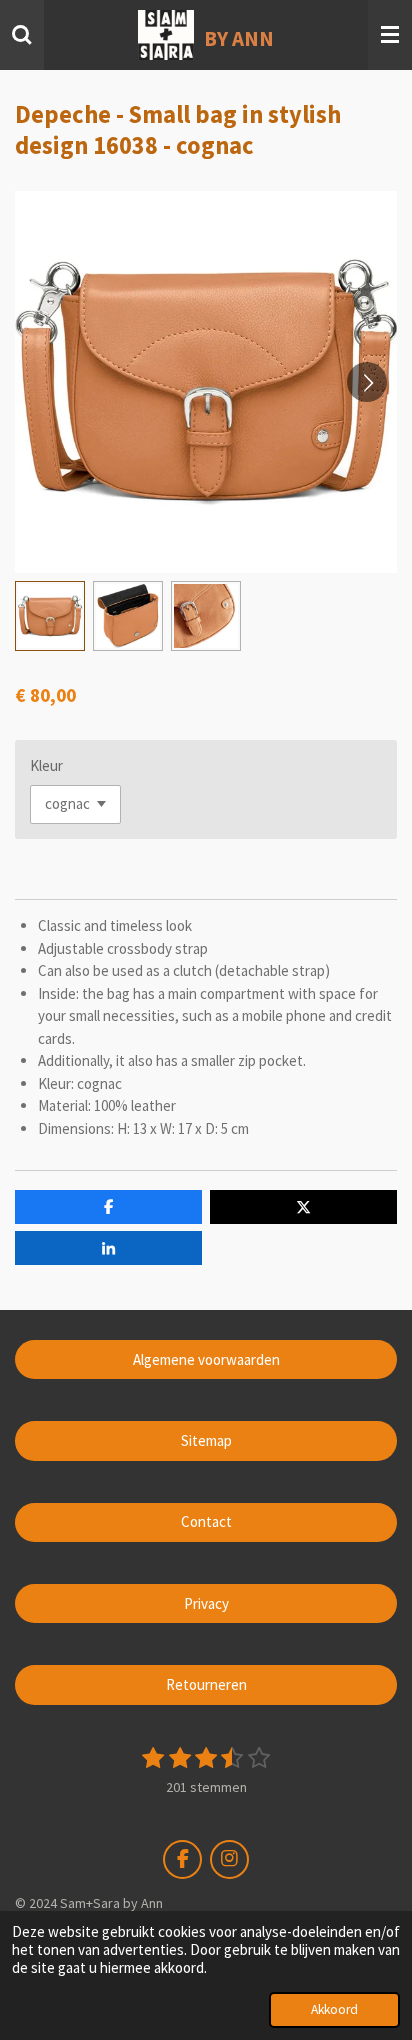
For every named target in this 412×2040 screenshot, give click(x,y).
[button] (50, 616)
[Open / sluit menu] (390, 35)
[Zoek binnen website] (22, 35)
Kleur (46, 765)
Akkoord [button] (334, 2009)
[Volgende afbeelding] (367, 382)
